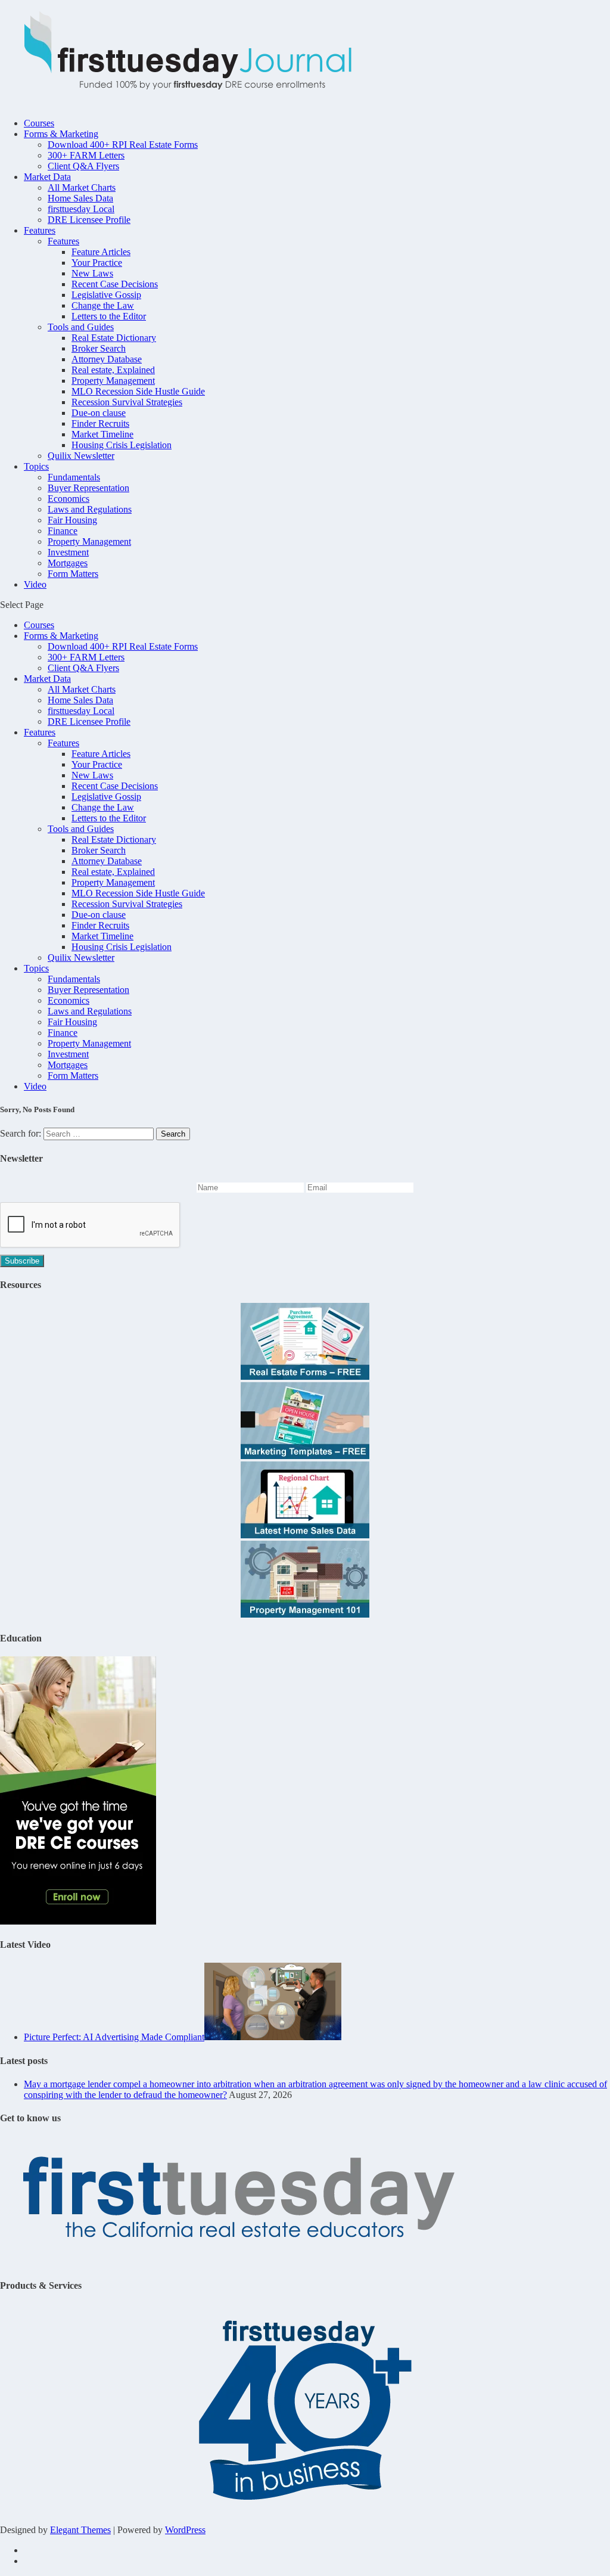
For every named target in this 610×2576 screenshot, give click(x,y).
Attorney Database (107, 359)
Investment (68, 552)
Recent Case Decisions (115, 284)
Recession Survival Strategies (127, 402)
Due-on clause (99, 413)
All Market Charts (82, 187)
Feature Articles (101, 252)
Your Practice (97, 263)
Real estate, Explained (113, 370)
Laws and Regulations (90, 509)
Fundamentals (74, 477)
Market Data (47, 177)
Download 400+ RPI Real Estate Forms (123, 145)
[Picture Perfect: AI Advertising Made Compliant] (273, 2037)
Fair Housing (72, 520)
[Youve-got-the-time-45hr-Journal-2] (78, 1921)
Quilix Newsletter (81, 456)
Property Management (113, 381)
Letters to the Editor (109, 316)
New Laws (92, 273)
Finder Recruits (100, 423)
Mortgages (68, 563)
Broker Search (99, 348)
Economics (69, 499)
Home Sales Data (80, 198)
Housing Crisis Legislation (122, 445)
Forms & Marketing (61, 134)
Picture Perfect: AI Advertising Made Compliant (114, 2037)
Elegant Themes (80, 2530)
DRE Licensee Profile (89, 220)
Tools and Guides (81, 327)
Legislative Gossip (106, 295)
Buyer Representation (88, 488)
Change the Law (103, 305)
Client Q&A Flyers (83, 166)
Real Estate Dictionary (114, 338)
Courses (39, 123)
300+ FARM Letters (86, 155)
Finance (63, 531)
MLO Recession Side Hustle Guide (138, 391)
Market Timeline (102, 434)
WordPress (185, 2530)
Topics (36, 466)
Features (40, 230)
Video (35, 584)
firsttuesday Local (81, 209)
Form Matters (73, 574)
